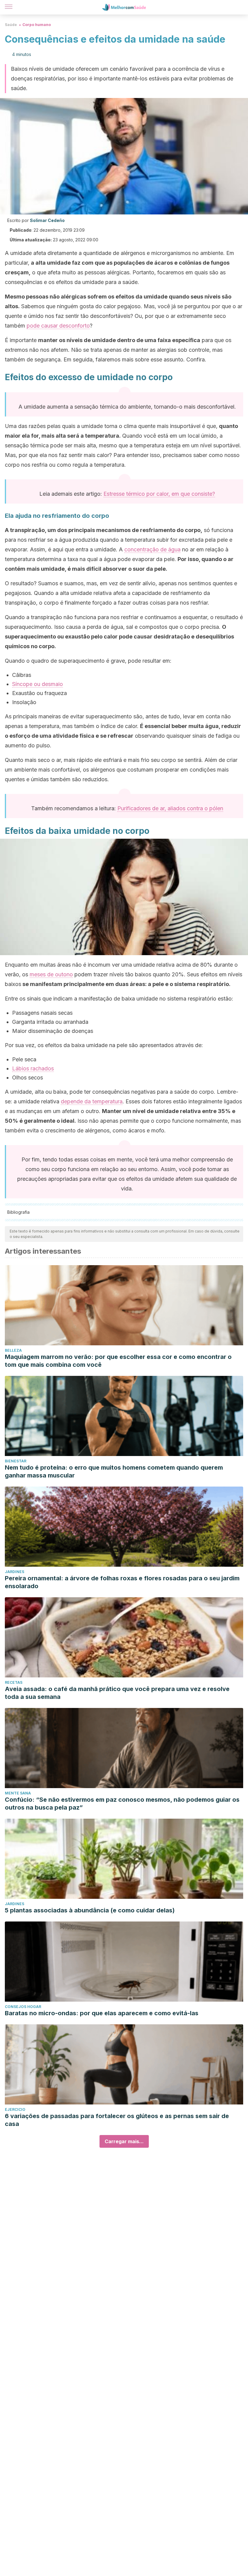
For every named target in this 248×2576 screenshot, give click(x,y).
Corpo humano (37, 25)
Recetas (14, 1682)
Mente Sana (18, 1793)
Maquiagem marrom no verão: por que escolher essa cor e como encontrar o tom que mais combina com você (118, 1361)
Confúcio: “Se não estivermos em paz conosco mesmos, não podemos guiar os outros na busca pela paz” (122, 1804)
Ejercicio (15, 2109)
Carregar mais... (124, 2141)
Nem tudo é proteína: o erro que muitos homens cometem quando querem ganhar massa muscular (114, 1471)
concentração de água (152, 549)
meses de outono (51, 974)
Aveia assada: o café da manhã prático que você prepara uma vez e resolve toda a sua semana (117, 1693)
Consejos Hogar (23, 2007)
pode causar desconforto (58, 326)
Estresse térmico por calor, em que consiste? (159, 494)
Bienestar (16, 1461)
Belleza (13, 1350)
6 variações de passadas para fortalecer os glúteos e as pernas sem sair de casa (117, 2120)
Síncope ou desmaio (38, 684)
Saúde (11, 25)
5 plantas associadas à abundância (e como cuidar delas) (90, 1910)
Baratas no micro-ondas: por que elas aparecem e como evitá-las (102, 2013)
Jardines (15, 1572)
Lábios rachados (33, 1068)
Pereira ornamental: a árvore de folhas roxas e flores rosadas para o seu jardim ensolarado (122, 1582)
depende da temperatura (92, 1101)
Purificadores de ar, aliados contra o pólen (170, 808)
